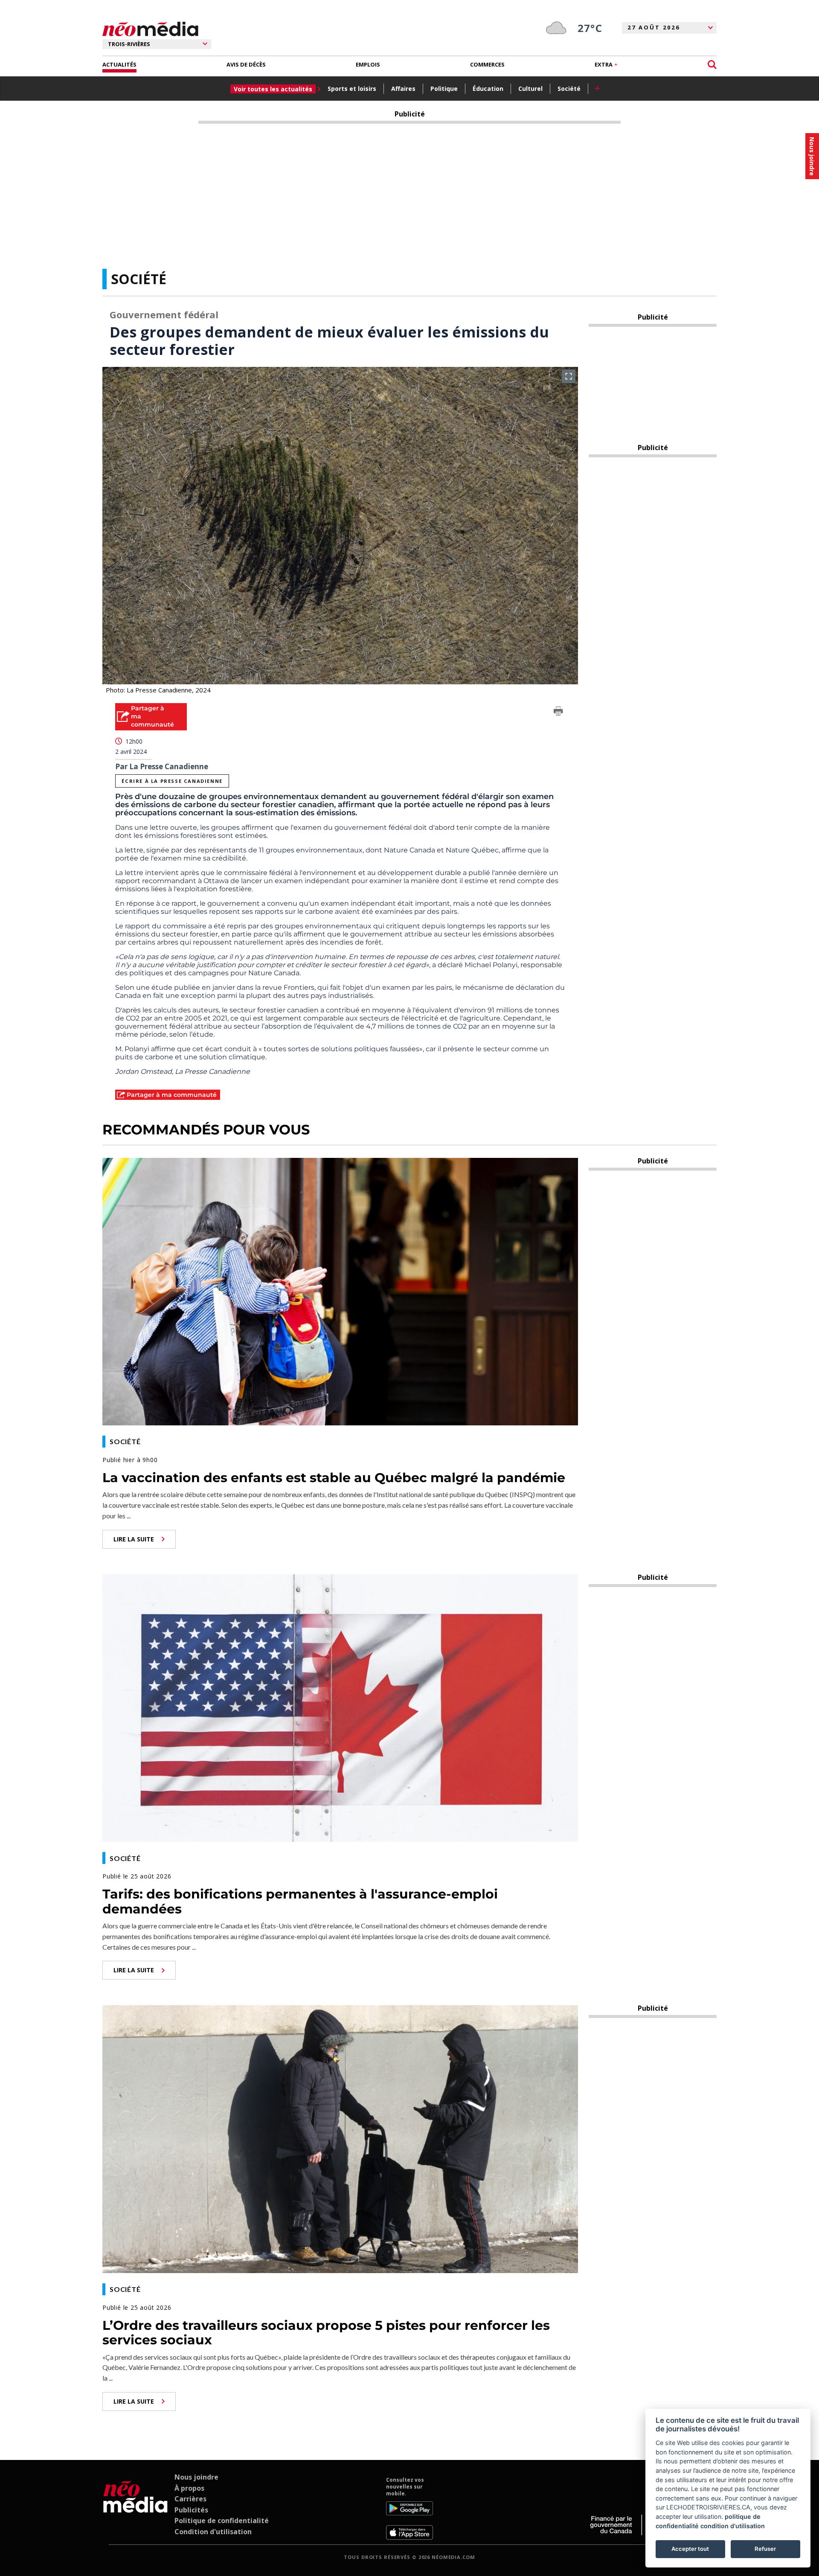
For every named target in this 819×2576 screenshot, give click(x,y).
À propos (189, 2488)
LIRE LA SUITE (134, 1539)
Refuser (765, 2549)
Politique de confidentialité (222, 2521)
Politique (444, 89)
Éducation (488, 89)
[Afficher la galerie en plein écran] (569, 376)
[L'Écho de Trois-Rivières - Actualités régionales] (150, 29)
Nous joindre (196, 2477)
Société (569, 89)
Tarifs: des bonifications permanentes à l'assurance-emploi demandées (300, 1901)
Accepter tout (690, 2549)
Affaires (403, 89)
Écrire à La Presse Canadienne (172, 781)
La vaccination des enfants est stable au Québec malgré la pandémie (334, 1478)
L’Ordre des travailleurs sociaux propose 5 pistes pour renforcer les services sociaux (326, 2333)
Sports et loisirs (352, 89)
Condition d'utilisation (213, 2532)
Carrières (190, 2499)
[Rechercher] (712, 65)
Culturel (530, 89)
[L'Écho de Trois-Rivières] (135, 2508)
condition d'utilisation (733, 2526)
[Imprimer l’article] (558, 712)
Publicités (191, 2510)
